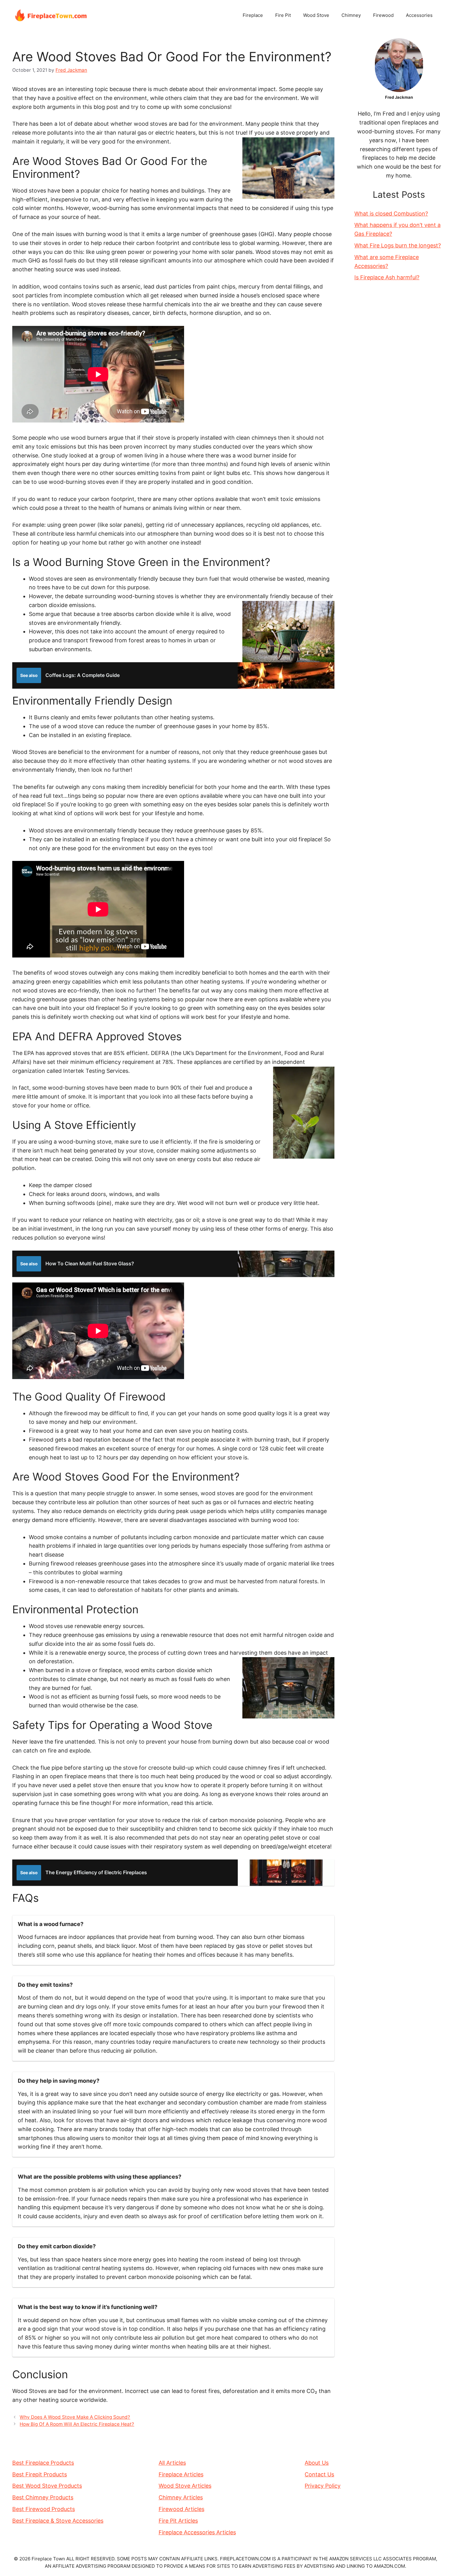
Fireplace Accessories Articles (197, 2532)
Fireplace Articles (181, 2474)
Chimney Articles (181, 2497)
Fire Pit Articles (178, 2521)
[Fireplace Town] (51, 15)
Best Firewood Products (44, 2509)
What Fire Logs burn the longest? (398, 245)
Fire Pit (283, 15)
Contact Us (319, 2474)
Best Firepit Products (40, 2474)
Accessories (419, 15)
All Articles (172, 2463)
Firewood (383, 15)
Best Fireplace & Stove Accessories (58, 2521)
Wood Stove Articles (185, 2486)
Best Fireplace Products (43, 2463)
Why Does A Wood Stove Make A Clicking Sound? (75, 2417)
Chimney (351, 15)
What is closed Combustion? (391, 214)
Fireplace (253, 15)
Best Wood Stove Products (47, 2486)
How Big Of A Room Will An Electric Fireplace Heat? (77, 2424)
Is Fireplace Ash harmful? (387, 277)
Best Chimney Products (43, 2497)
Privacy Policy (323, 2486)
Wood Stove (316, 15)
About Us (317, 2463)
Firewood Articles (181, 2509)
